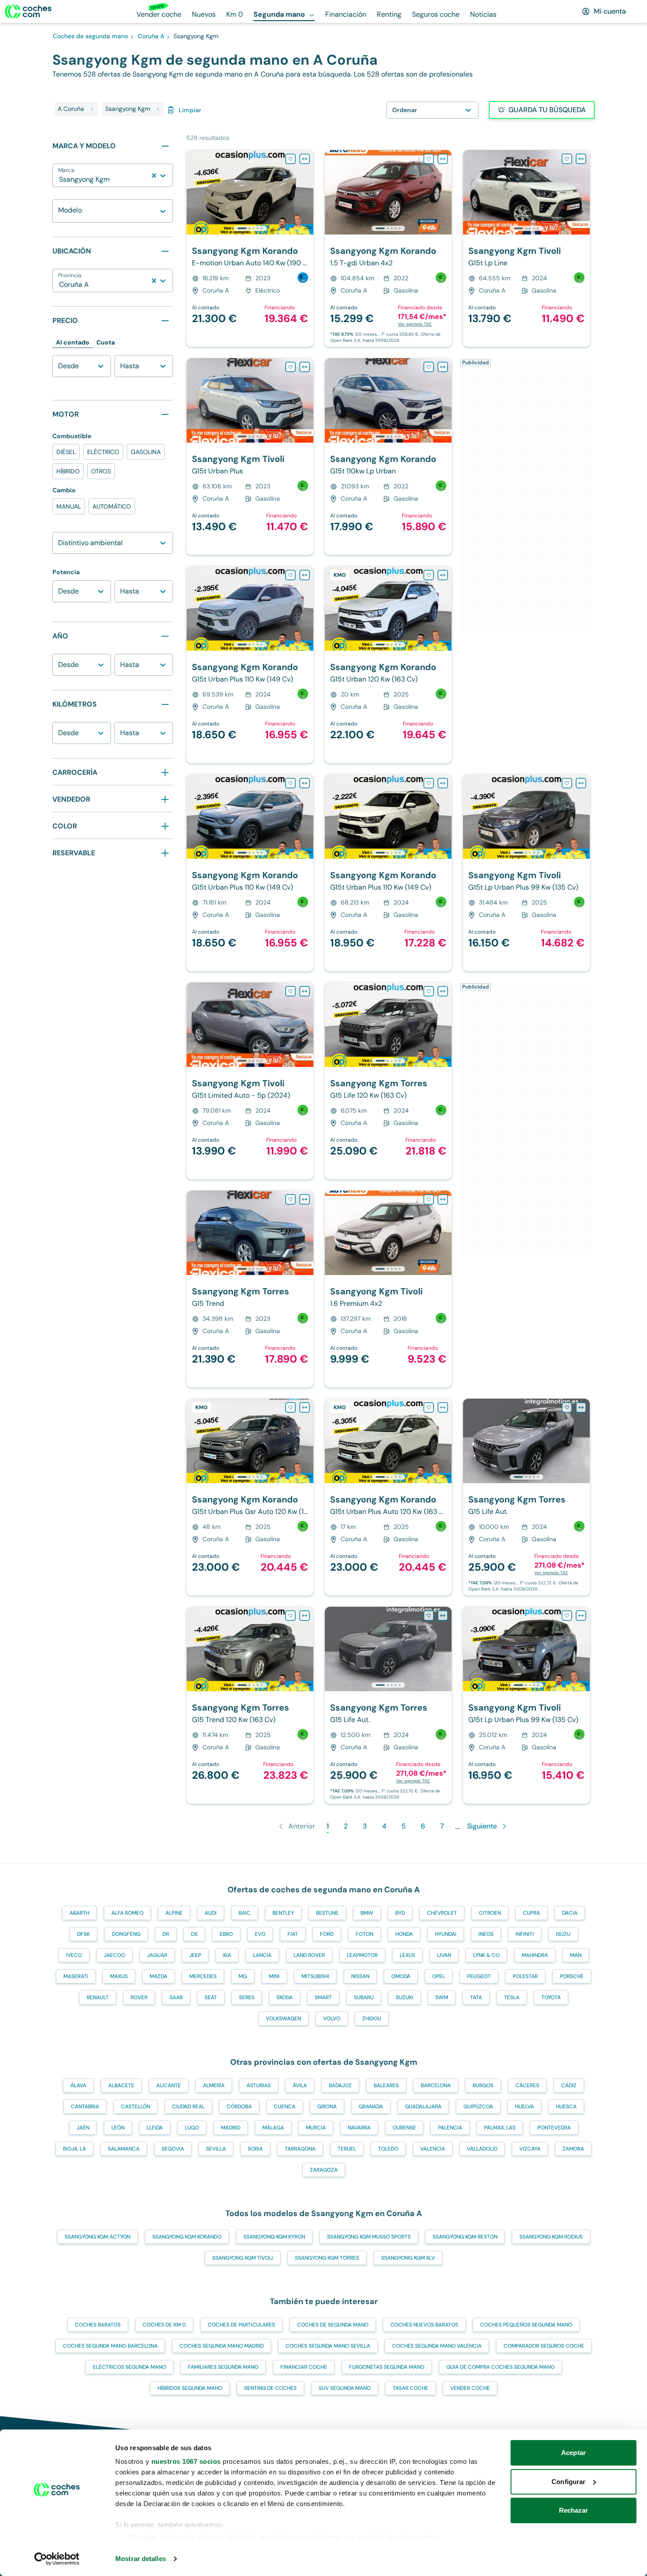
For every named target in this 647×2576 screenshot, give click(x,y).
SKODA (285, 1997)
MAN (576, 1955)
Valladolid (482, 2149)
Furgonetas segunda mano (387, 2367)
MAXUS (119, 1976)
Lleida (155, 2128)
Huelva (524, 2107)
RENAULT (98, 1997)
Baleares (386, 2085)
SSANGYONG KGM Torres (327, 2258)
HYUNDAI (446, 1934)
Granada (371, 2107)
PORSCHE (572, 1976)
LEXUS (407, 1955)
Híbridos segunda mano (190, 2388)
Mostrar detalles (141, 2559)
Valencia (433, 2149)
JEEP (195, 1955)
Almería (214, 2085)
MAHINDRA (535, 1955)
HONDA (404, 1934)
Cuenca (285, 2107)
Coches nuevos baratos (424, 2325)
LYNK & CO (486, 1955)
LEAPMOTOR (362, 1955)
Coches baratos (98, 2325)
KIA (227, 1955)
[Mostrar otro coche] (249, 228)
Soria (255, 2149)
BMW (367, 1913)
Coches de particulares (241, 2325)
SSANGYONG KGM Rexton (465, 2237)
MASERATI (76, 1976)
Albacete (121, 2085)
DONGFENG (126, 1934)
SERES (247, 1997)
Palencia (450, 2128)
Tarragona (300, 2149)
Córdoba (239, 2107)
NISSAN (360, 1976)
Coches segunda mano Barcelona (110, 2346)
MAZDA (158, 1976)
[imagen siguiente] (306, 192)
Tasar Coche (410, 2388)
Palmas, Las (500, 2128)
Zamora (573, 2149)
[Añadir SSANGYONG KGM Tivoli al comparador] (581, 159)
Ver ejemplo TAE (415, 324)
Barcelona (436, 2085)
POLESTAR (525, 1976)
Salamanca (124, 2149)
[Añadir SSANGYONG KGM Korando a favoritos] (290, 159)
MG (243, 1976)
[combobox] (60, 180)
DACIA (570, 1913)
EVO (260, 1934)
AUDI (211, 1913)
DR (166, 1934)
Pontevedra (554, 2128)
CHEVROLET (442, 1913)
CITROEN (490, 1913)
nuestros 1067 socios (186, 2461)
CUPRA (531, 1913)
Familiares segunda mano (223, 2367)
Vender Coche (470, 2388)
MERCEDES (203, 1976)
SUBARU (364, 1997)
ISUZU (563, 1934)
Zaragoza (324, 2170)
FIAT (293, 1934)
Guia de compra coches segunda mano (500, 2367)
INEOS (486, 1934)
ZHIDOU (372, 2019)
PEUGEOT (479, 1976)
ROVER (139, 1997)
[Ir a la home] (28, 11)
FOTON (364, 1934)
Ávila (300, 2085)
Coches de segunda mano (333, 2325)
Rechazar (574, 2510)
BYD (400, 1913)
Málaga (273, 2128)
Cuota (106, 342)
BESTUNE (327, 1913)
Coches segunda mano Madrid (222, 2346)
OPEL (439, 1976)
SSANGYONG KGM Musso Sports (369, 2237)
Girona (327, 2107)
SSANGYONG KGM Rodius (551, 2237)
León (118, 2128)
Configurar (568, 2482)
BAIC (244, 1913)
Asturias (259, 2085)
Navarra (359, 2128)
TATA (476, 1997)
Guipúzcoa (478, 2107)
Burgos (483, 2085)
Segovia (173, 2149)
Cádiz (569, 2085)
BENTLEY (283, 1913)
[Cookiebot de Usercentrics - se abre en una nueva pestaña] (57, 2559)
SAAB (176, 1997)
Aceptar (573, 2453)
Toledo (388, 2149)
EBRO (226, 1934)
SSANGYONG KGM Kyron (274, 2237)
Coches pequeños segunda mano (526, 2325)
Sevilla (216, 2149)
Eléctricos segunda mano (129, 2367)
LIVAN (444, 1955)
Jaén (83, 2128)
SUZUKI (404, 1997)
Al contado (73, 342)
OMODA (401, 1976)
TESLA (512, 1997)
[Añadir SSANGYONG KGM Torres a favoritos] (429, 991)
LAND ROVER (309, 1955)
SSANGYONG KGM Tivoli (243, 2258)
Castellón (136, 2107)
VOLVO (332, 2019)
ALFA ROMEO (127, 1913)
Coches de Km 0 (164, 2325)
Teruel (347, 2149)
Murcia (316, 2128)
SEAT (211, 1997)
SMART (323, 1997)
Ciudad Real (188, 2107)
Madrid (231, 2128)
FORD (327, 1934)
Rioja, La (74, 2149)
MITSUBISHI (315, 1976)
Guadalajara (423, 2107)
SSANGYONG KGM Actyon (97, 2237)
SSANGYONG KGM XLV (408, 2258)
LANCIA (262, 1955)
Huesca (566, 2107)
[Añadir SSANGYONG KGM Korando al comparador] (305, 159)
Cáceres (527, 2085)
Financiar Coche (304, 2367)
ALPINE (174, 1913)
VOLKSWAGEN (283, 2019)
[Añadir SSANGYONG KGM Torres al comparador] (443, 991)
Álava (78, 2085)
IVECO (74, 1955)
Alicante (169, 2085)
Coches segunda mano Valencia (437, 2346)
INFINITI (525, 1934)
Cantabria (85, 2107)
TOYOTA (551, 1997)
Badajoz (340, 2085)
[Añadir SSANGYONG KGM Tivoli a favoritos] (567, 159)
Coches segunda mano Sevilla (328, 2346)
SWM (442, 1997)
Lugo (192, 2128)
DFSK (83, 1934)
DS (194, 1934)
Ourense (404, 2128)
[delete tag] (92, 109)
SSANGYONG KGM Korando (187, 2237)
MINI (274, 1976)
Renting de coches (270, 2388)
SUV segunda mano (345, 2388)
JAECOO (114, 1955)
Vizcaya (530, 2149)
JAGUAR (157, 1955)
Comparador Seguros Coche (544, 2346)
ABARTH (79, 1913)
